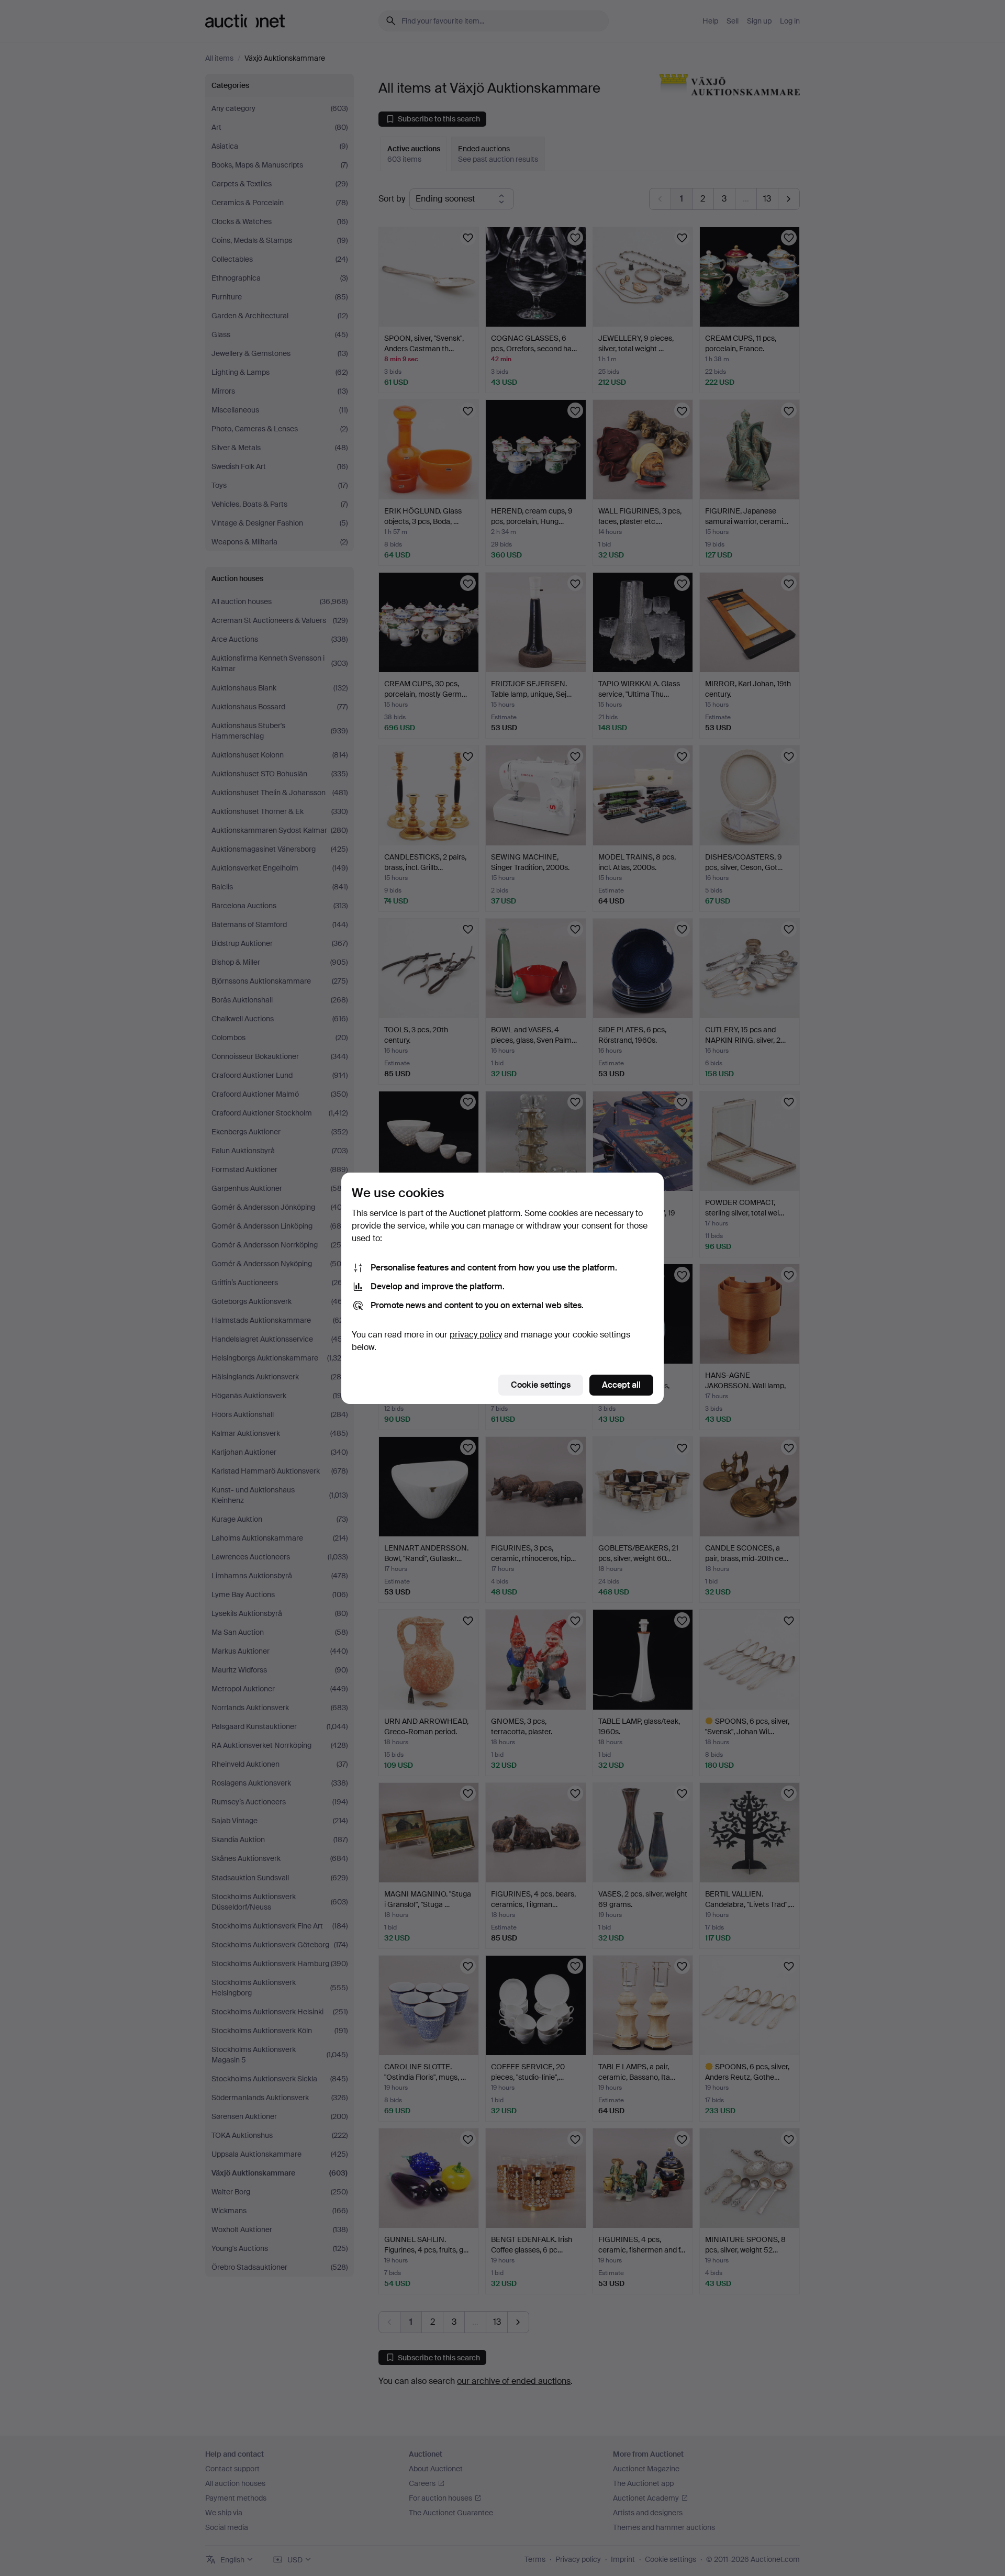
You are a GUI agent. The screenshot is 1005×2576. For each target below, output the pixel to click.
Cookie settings (541, 1385)
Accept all (621, 1385)
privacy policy (476, 1335)
